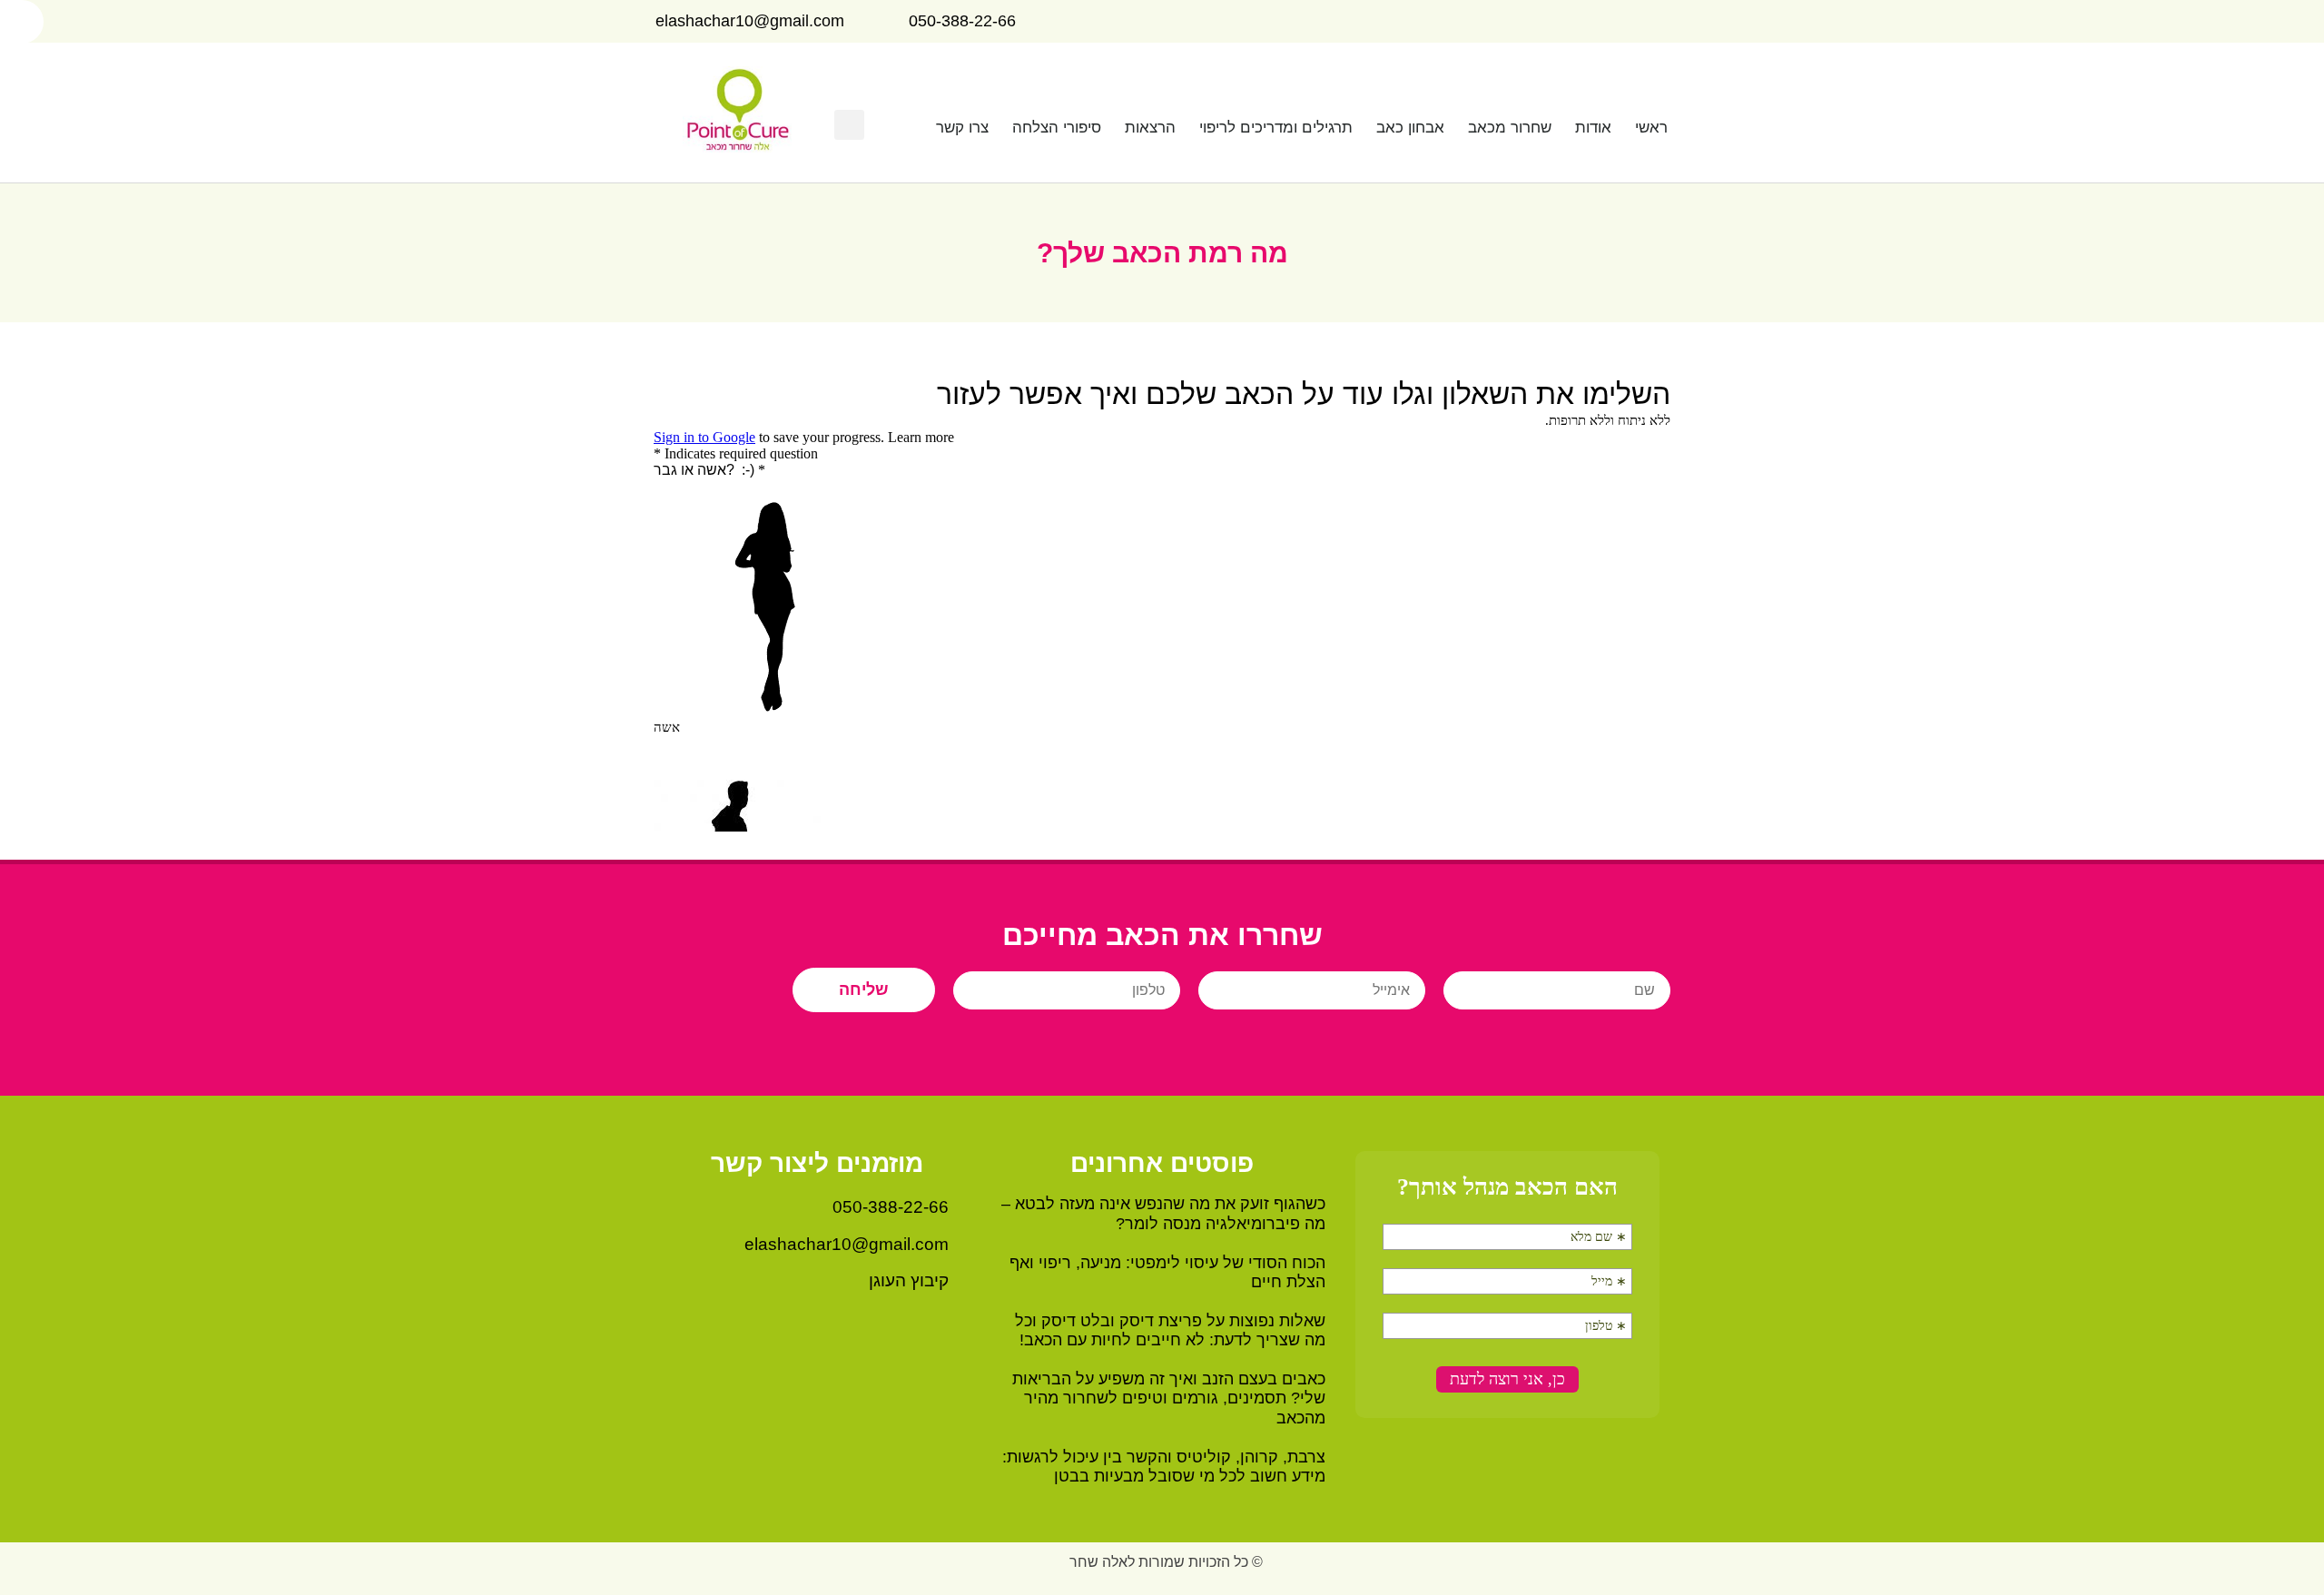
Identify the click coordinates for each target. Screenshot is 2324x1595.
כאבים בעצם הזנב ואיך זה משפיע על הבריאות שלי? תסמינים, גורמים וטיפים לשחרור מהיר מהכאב (1169, 1398)
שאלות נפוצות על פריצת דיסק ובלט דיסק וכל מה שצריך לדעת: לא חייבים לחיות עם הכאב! (1170, 1331)
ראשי (1651, 128)
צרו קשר (962, 128)
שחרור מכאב (1510, 128)
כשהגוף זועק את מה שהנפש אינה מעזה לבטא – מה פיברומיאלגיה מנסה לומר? (1163, 1214)
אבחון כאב (1410, 128)
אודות (1593, 128)
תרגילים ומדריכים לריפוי (1276, 128)
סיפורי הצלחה (1057, 128)
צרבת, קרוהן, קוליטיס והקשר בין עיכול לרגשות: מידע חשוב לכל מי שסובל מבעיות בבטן (1164, 1467)
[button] (849, 125)
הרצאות (1150, 128)
